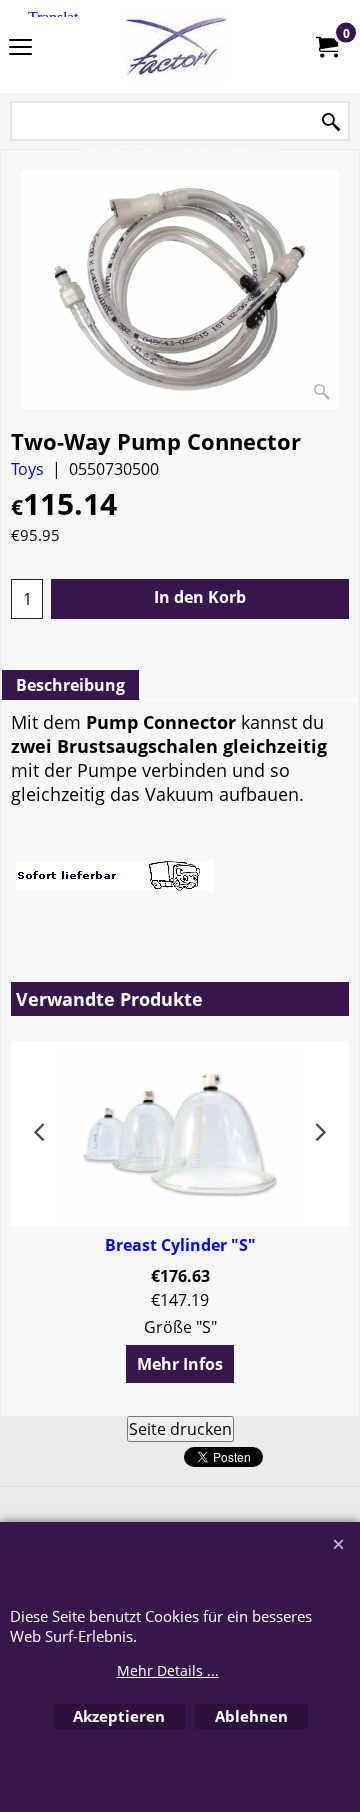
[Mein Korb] (326, 47)
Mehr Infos (180, 1364)
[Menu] (20, 48)
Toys (27, 469)
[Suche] (331, 122)
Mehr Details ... (168, 1670)
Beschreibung (70, 685)
